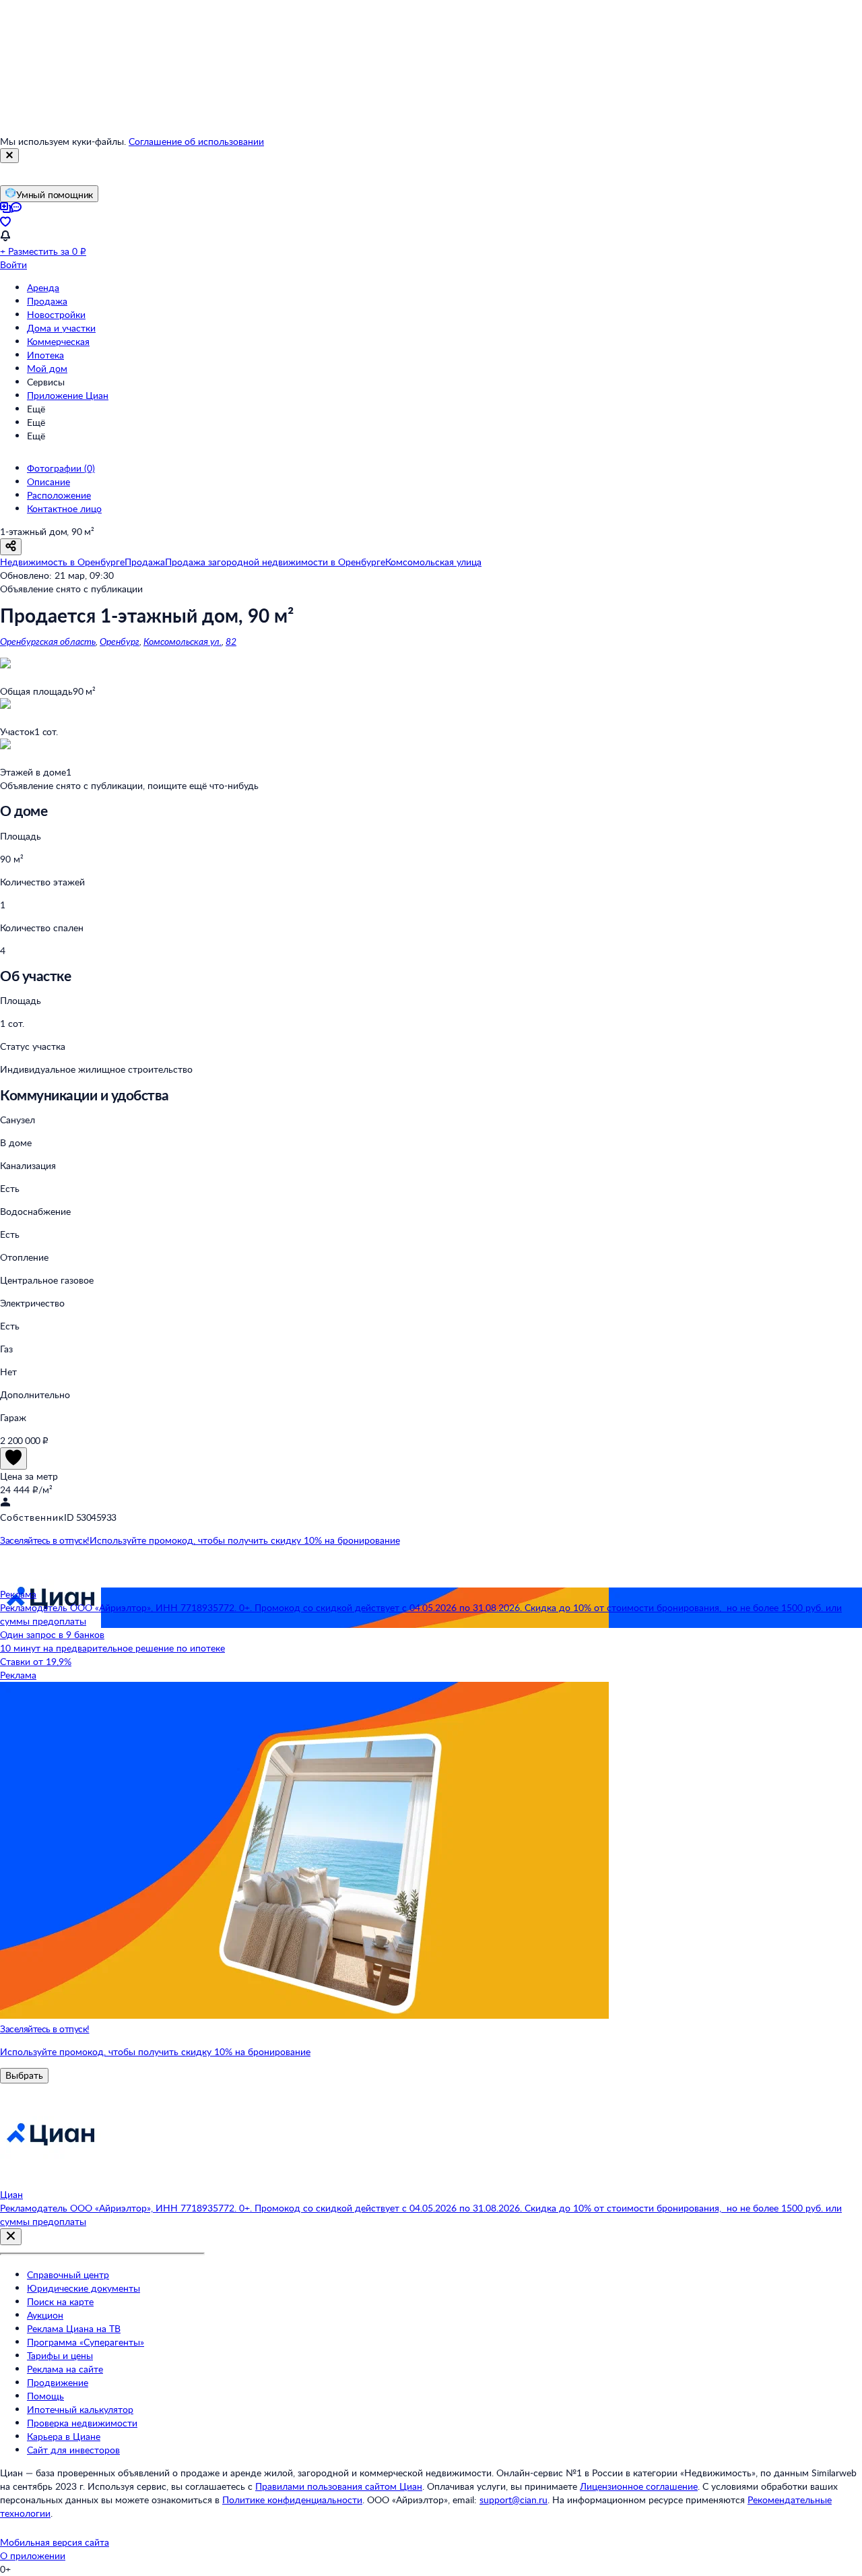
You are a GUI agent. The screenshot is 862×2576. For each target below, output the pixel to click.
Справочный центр (68, 2274)
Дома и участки (61, 328)
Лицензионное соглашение (639, 2486)
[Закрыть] (9, 156)
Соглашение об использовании (196, 141)
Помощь (45, 2396)
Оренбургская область (48, 641)
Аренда (43, 287)
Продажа (47, 301)
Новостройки (56, 314)
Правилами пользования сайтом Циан (339, 2486)
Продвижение (58, 2382)
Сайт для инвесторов (73, 2450)
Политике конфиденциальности (292, 2500)
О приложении (33, 2555)
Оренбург (120, 641)
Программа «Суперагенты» (86, 2342)
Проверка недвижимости (82, 2423)
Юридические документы (84, 2288)
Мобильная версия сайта (55, 2542)
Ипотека (45, 355)
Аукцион (45, 2315)
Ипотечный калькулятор (80, 2409)
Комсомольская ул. (183, 641)
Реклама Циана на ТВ (74, 2328)
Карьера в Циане (64, 2436)
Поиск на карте (60, 2301)
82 (231, 641)
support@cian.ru (513, 2500)
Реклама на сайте (65, 2369)
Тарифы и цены (60, 2355)
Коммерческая (58, 341)
